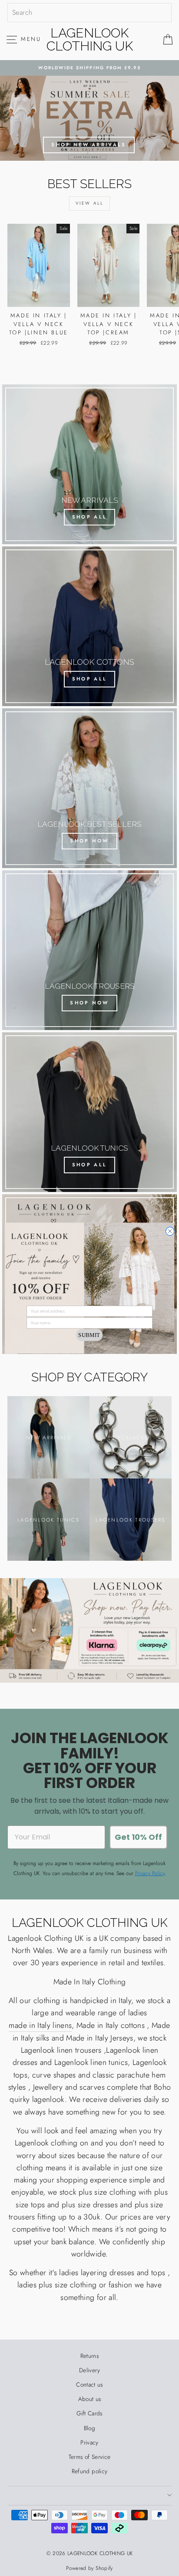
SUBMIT (89, 1335)
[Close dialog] (170, 1231)
